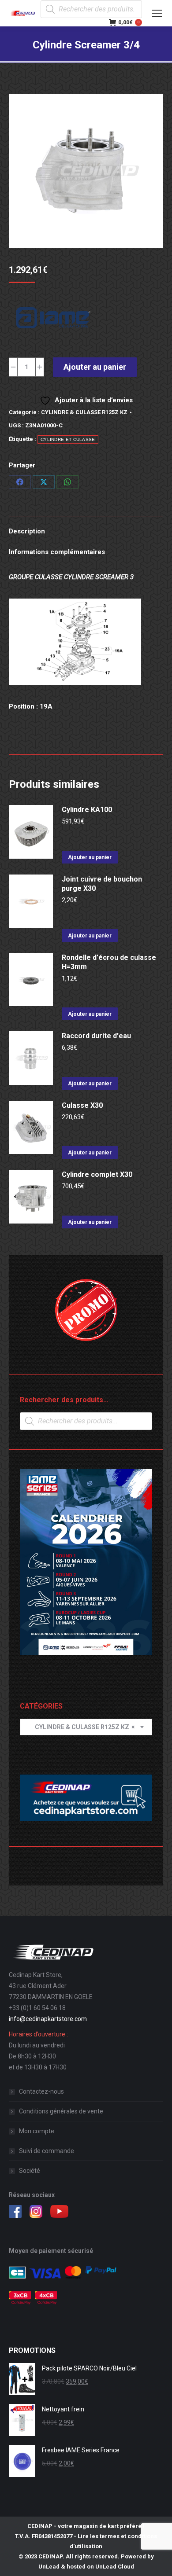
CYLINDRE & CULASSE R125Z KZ (84, 412)
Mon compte (37, 2131)
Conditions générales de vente (61, 2111)
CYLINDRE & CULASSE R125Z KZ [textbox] (81, 1727)
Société (30, 2171)
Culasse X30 (82, 1105)
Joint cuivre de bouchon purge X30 (102, 884)
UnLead (49, 2567)
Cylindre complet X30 (97, 1174)
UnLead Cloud (115, 2567)
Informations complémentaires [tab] (57, 552)
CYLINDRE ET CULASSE (68, 439)
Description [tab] (27, 531)
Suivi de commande (47, 2151)
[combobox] (86, 1727)
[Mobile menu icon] (157, 13)
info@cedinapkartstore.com (48, 2019)
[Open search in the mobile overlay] (91, 9)
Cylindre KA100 (87, 810)
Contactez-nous (41, 2091)
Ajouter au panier (95, 367)
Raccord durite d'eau (96, 1036)
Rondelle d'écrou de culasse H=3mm (109, 962)
